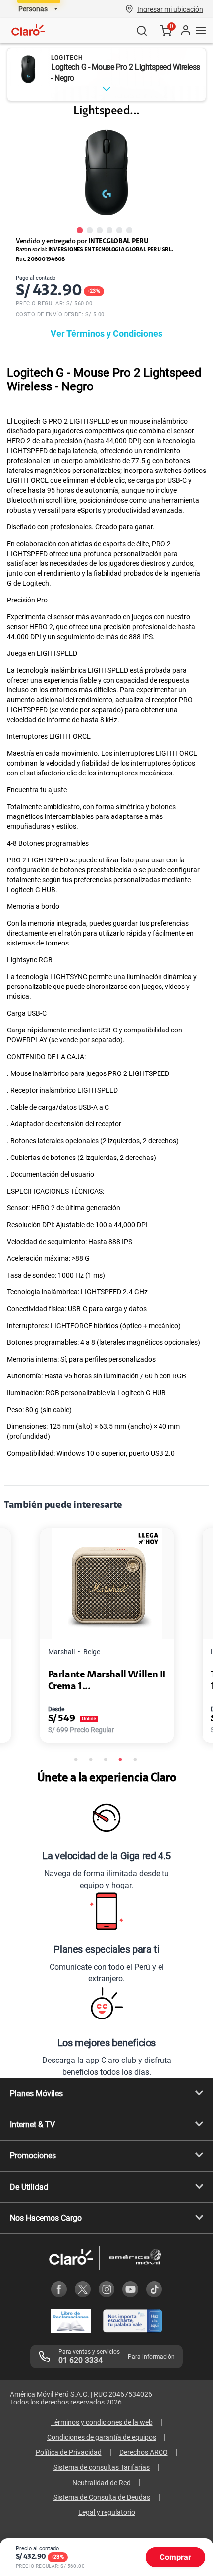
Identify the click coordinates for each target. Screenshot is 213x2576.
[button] (170, 9)
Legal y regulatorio (107, 2512)
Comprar (175, 2557)
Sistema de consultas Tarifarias (102, 2467)
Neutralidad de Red (102, 2483)
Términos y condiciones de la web (102, 2422)
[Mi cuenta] (185, 31)
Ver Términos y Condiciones (106, 333)
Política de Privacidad (69, 2452)
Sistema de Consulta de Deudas (102, 2497)
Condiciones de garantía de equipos (102, 2437)
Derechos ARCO (144, 2452)
